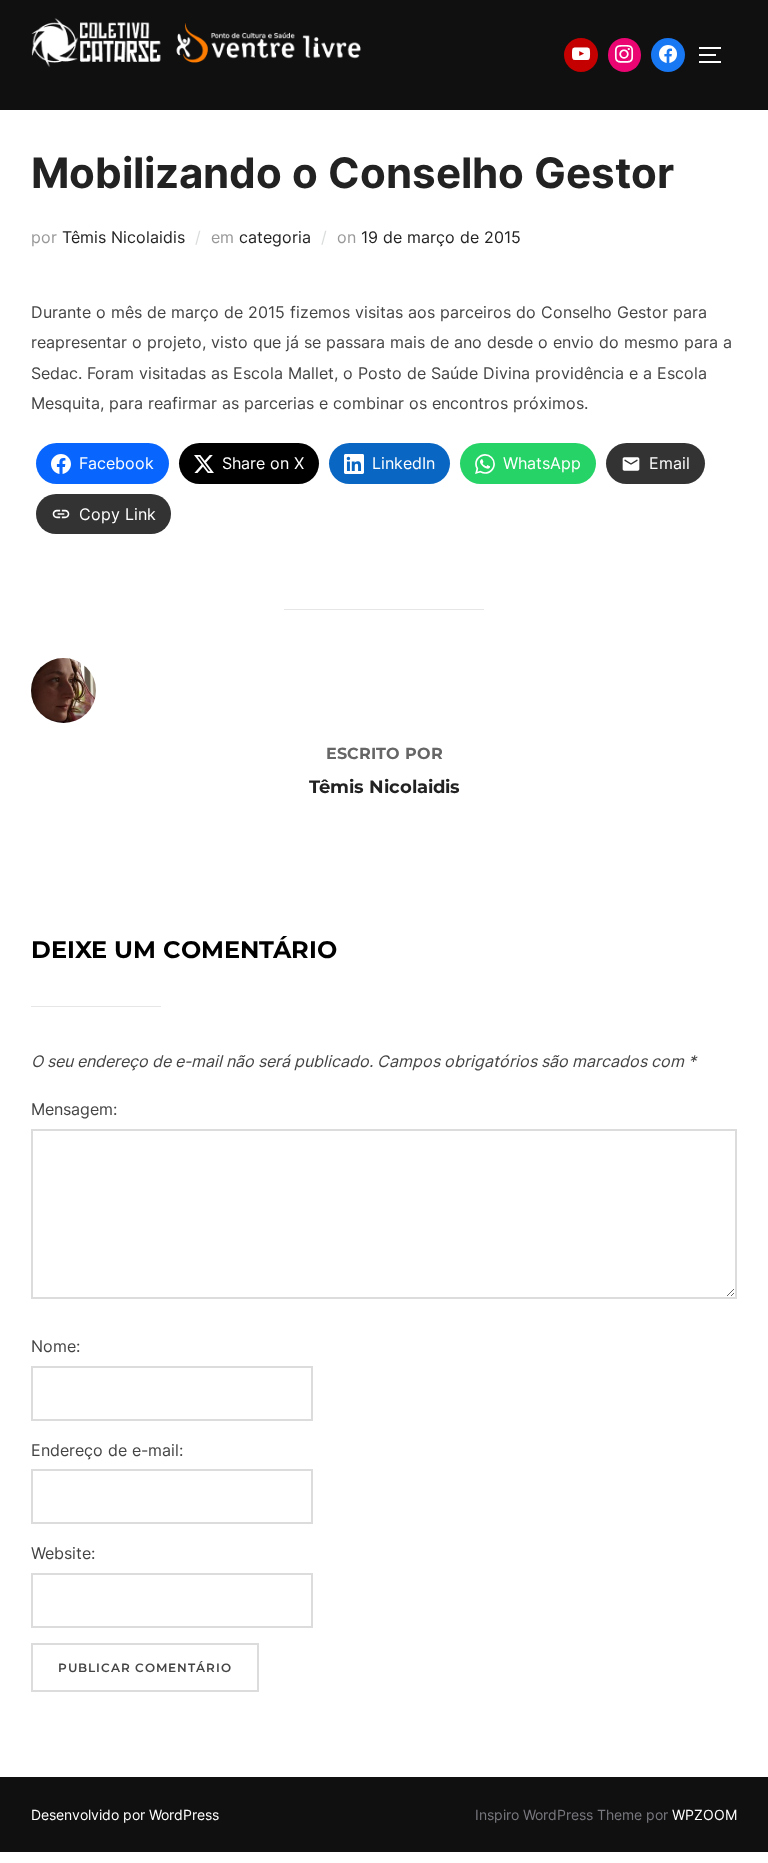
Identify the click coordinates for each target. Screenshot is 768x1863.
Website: (63, 1553)
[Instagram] (625, 55)
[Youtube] (581, 55)
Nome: (55, 1346)
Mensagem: (74, 1109)
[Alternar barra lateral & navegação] (717, 55)
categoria (275, 237)
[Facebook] (668, 55)
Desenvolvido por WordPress (125, 1814)
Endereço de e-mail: (107, 1450)
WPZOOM (704, 1814)
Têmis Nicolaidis (123, 237)
